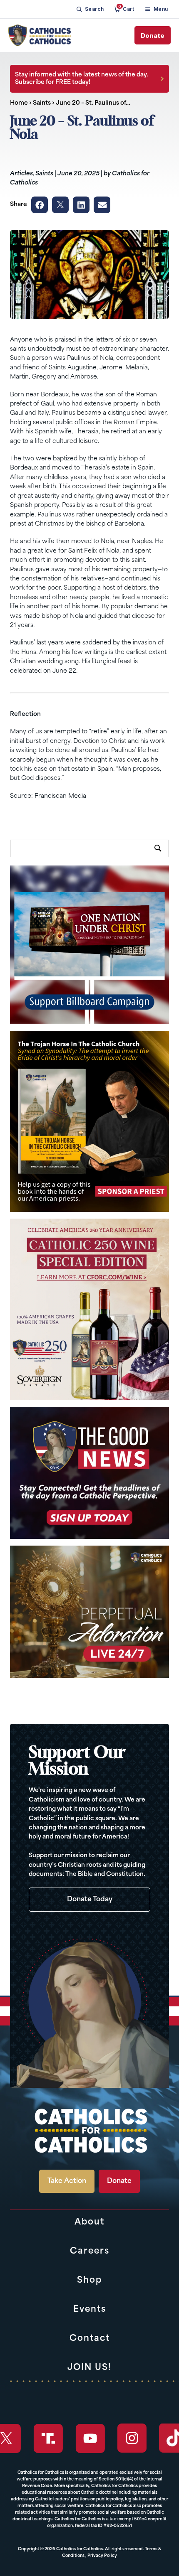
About (89, 2222)
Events (90, 2310)
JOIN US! (89, 2368)
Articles (21, 174)
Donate (153, 36)
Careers (90, 2252)
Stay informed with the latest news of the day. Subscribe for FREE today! (82, 79)
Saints (42, 103)
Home (19, 103)
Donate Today (90, 1900)
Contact (90, 2339)
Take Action (67, 2181)
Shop (89, 2281)
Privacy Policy (102, 2556)
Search (162, 853)
